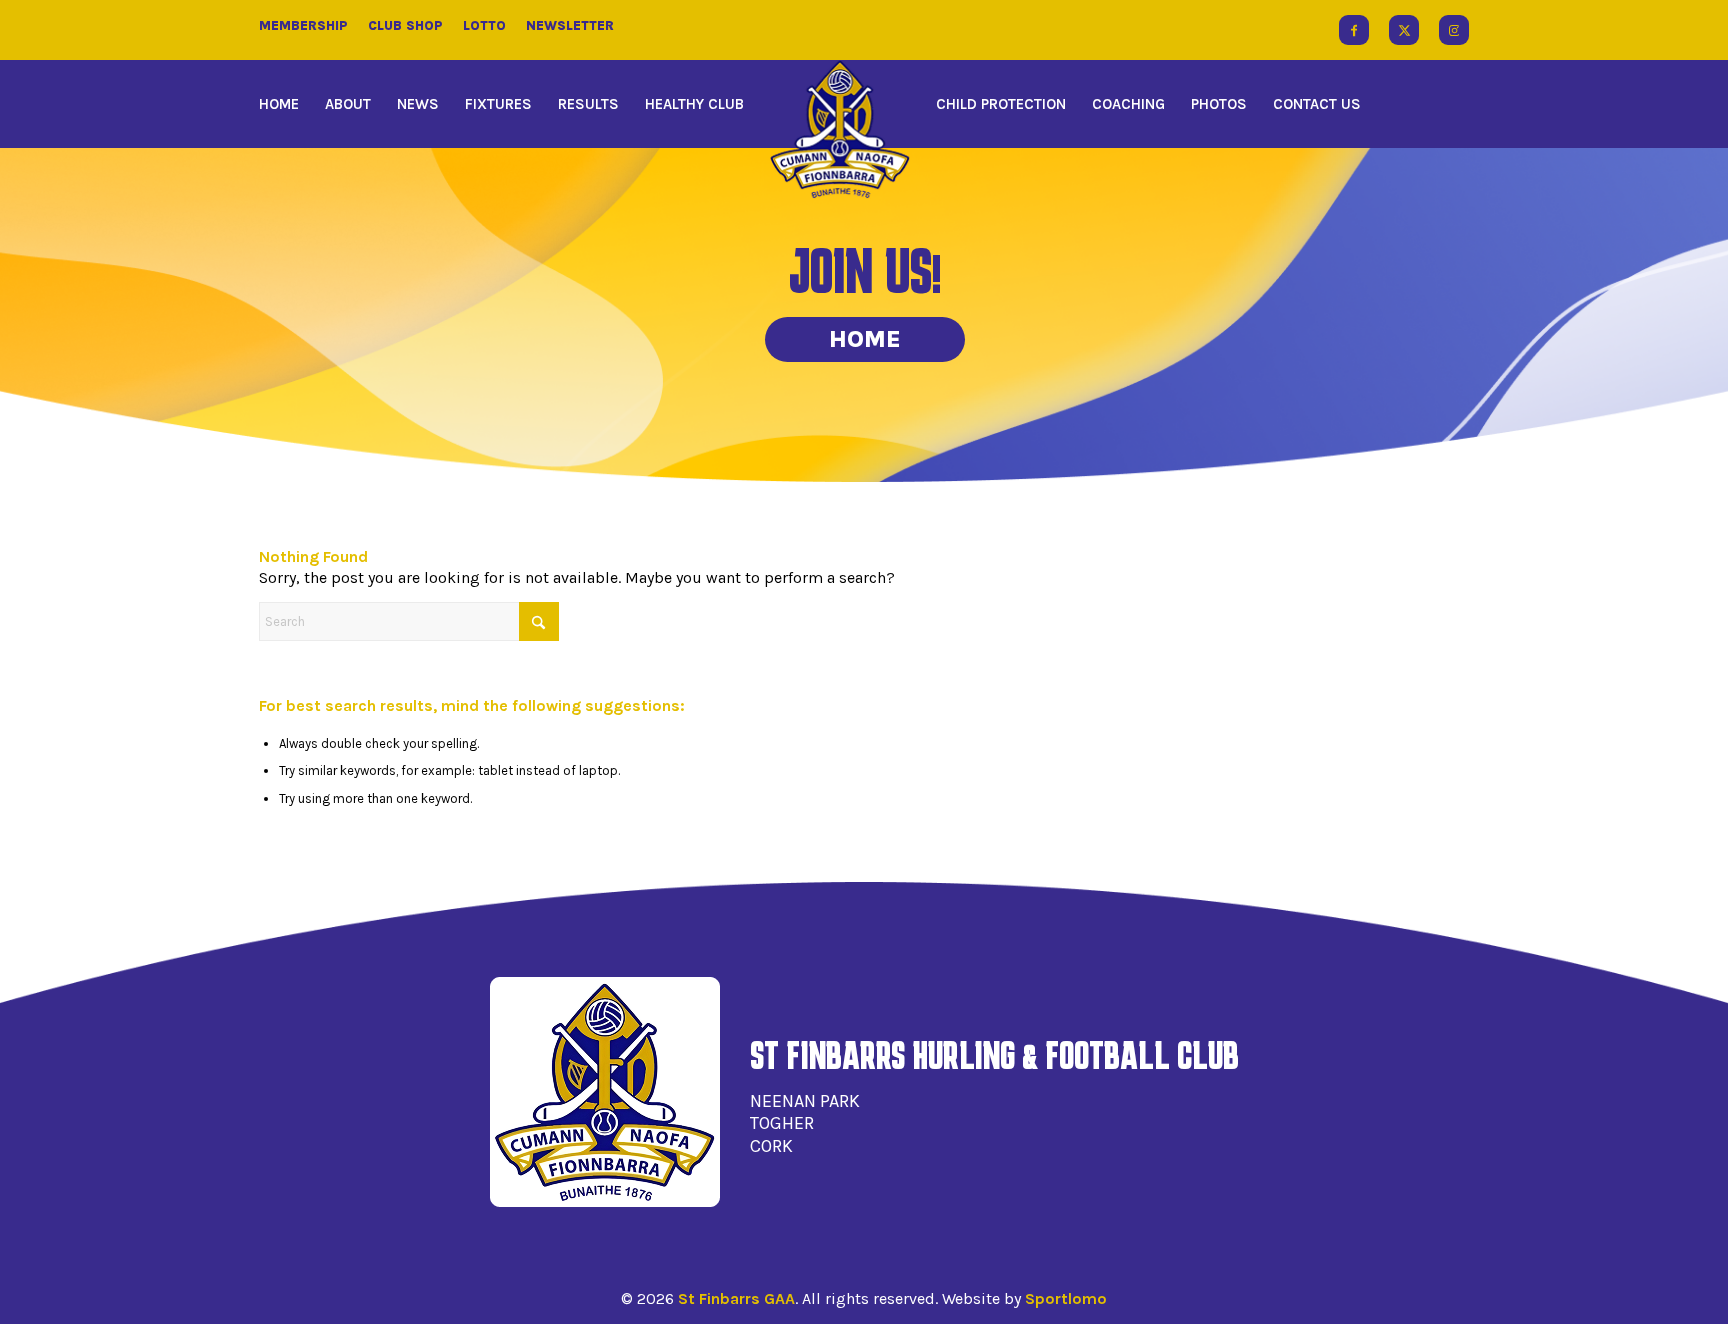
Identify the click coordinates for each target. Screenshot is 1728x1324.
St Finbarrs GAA (736, 1298)
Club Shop (405, 25)
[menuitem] (285, 104)
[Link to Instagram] (1454, 30)
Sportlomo (1066, 1298)
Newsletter (570, 25)
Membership (303, 25)
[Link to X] (1404, 30)
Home (865, 339)
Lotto (484, 25)
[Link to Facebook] (1354, 30)
